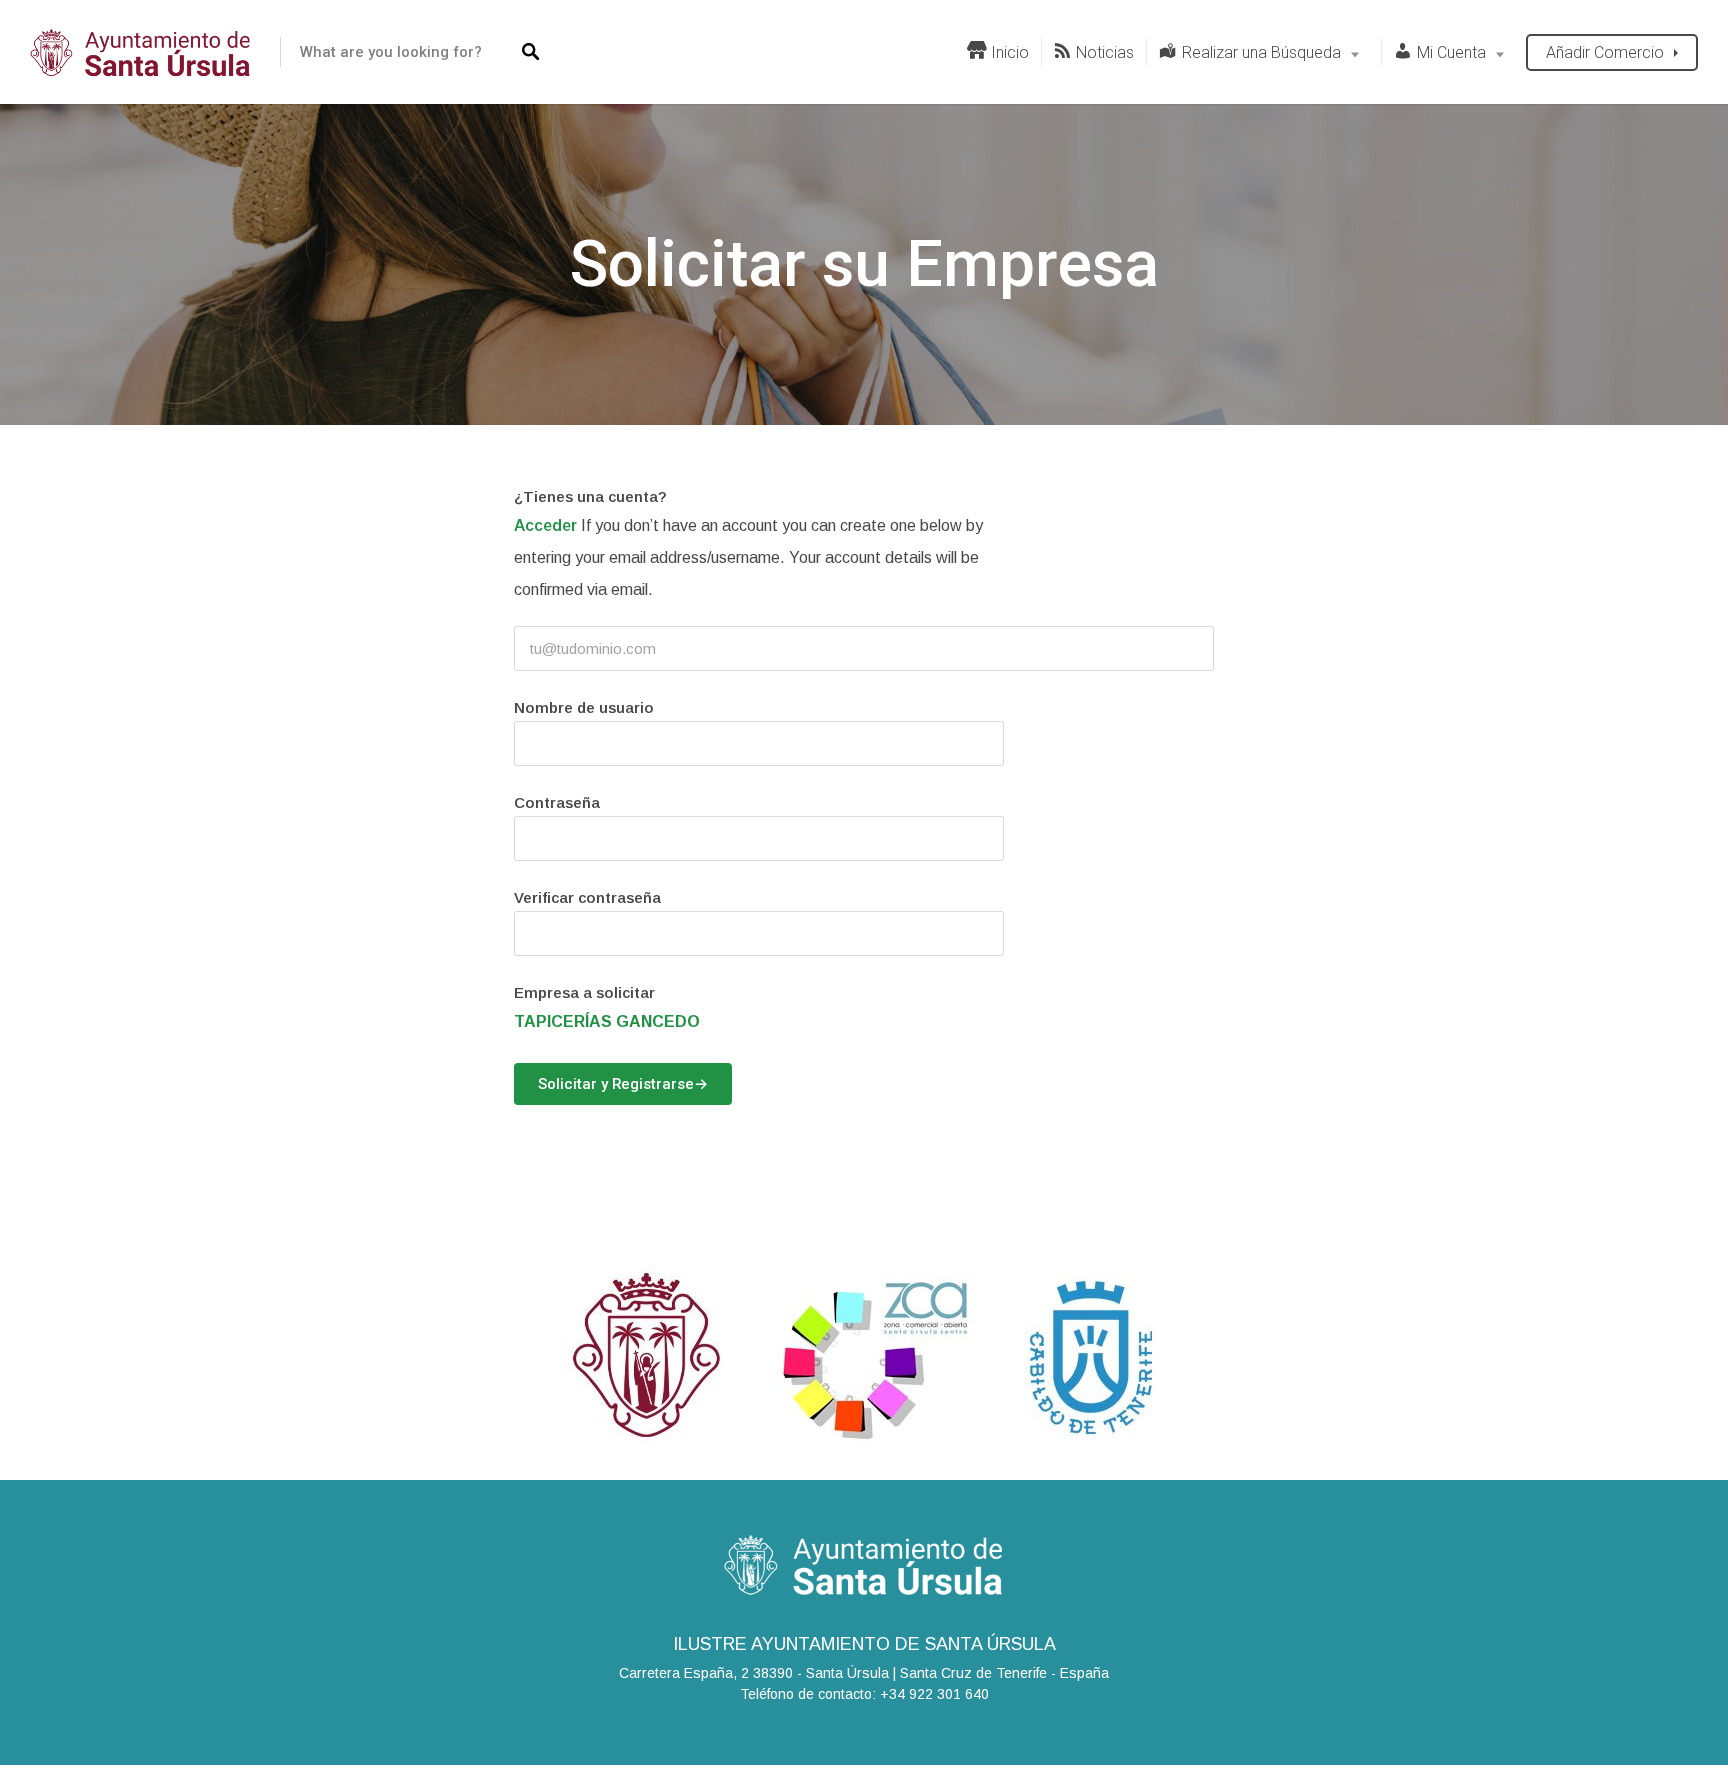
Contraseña (557, 802)
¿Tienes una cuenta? (590, 496)
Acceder (545, 525)
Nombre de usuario (584, 707)
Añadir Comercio (1605, 52)
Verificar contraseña (587, 897)
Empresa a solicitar (584, 992)
